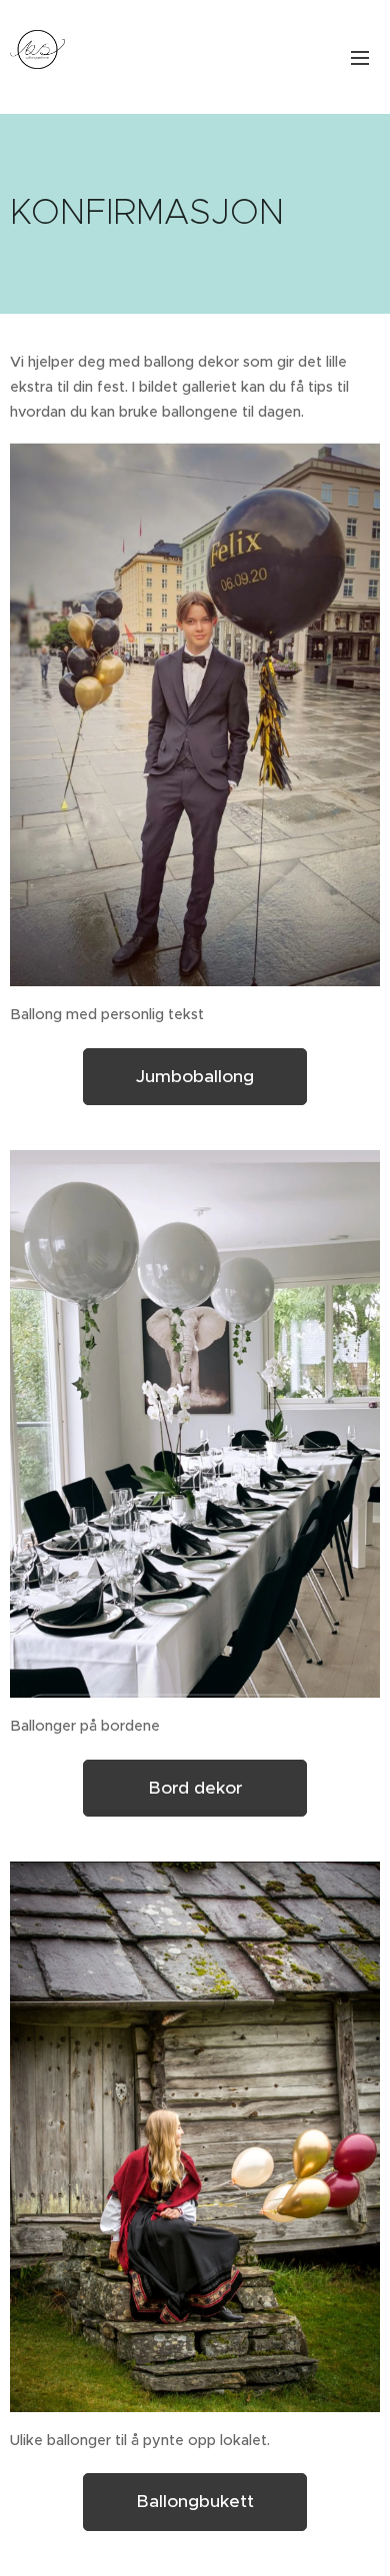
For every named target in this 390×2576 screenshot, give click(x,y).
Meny (360, 57)
